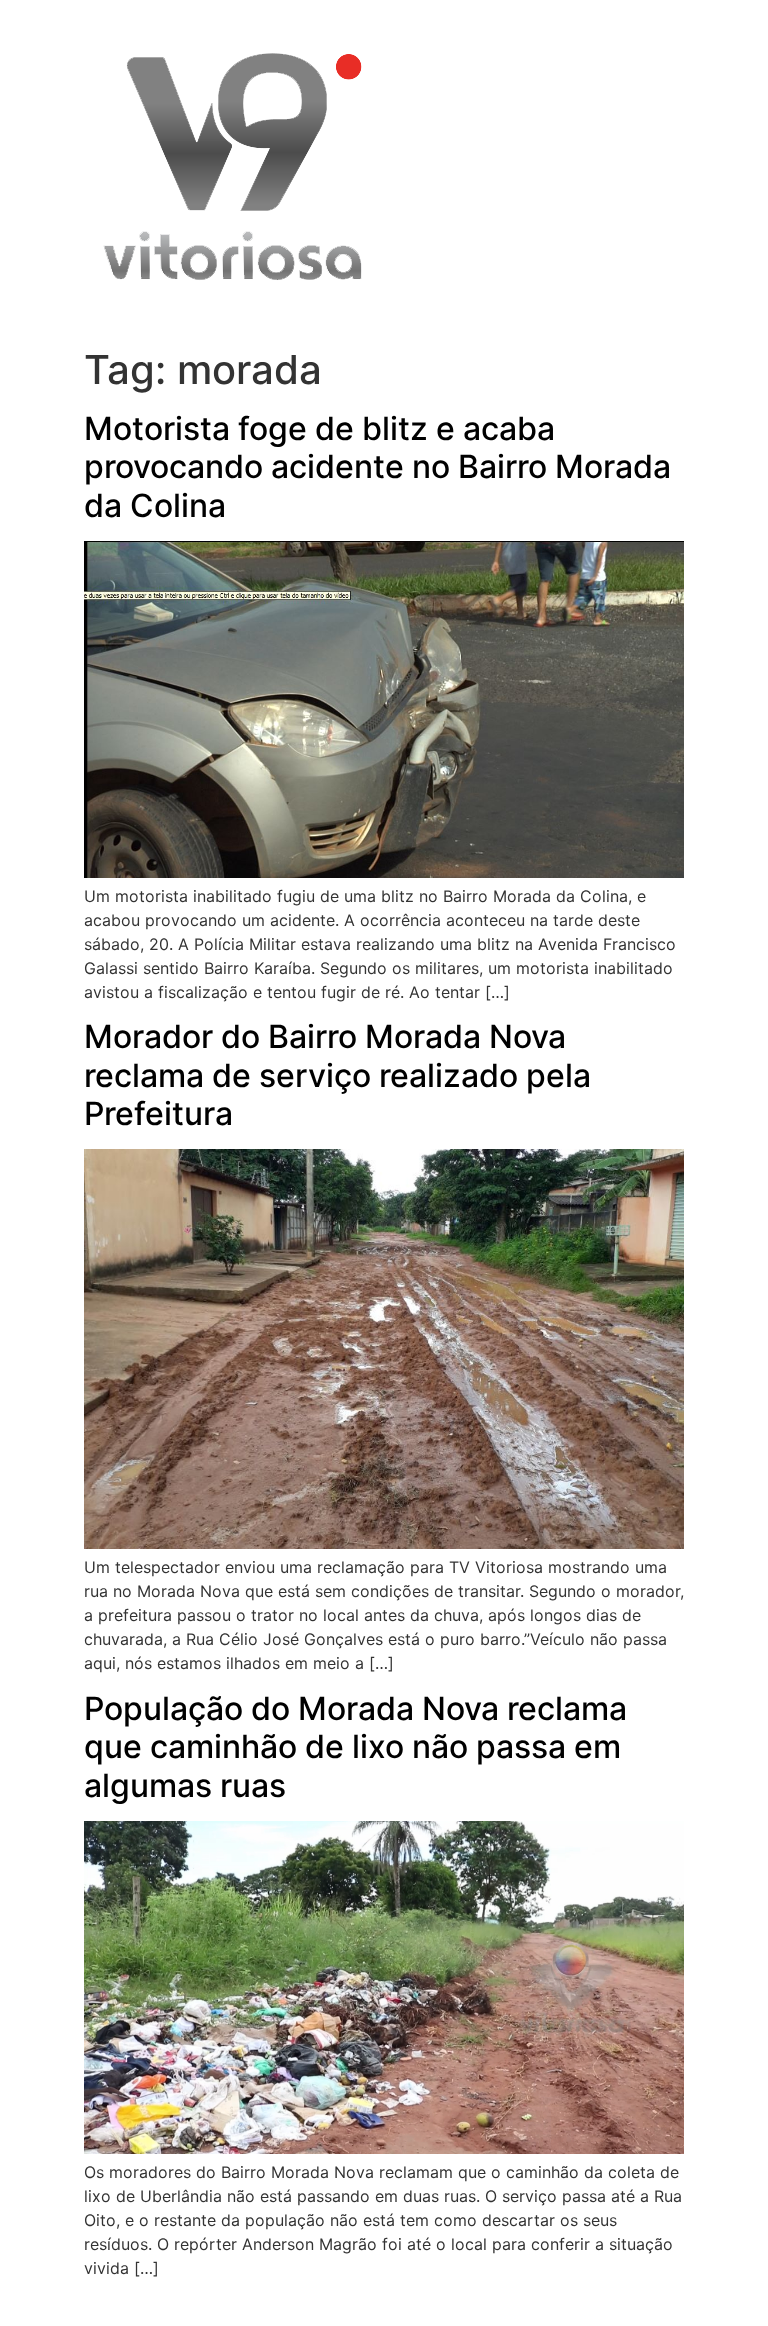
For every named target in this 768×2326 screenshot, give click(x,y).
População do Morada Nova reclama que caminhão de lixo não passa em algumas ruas (355, 1747)
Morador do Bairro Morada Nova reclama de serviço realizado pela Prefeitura (337, 1075)
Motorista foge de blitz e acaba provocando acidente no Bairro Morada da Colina (377, 467)
